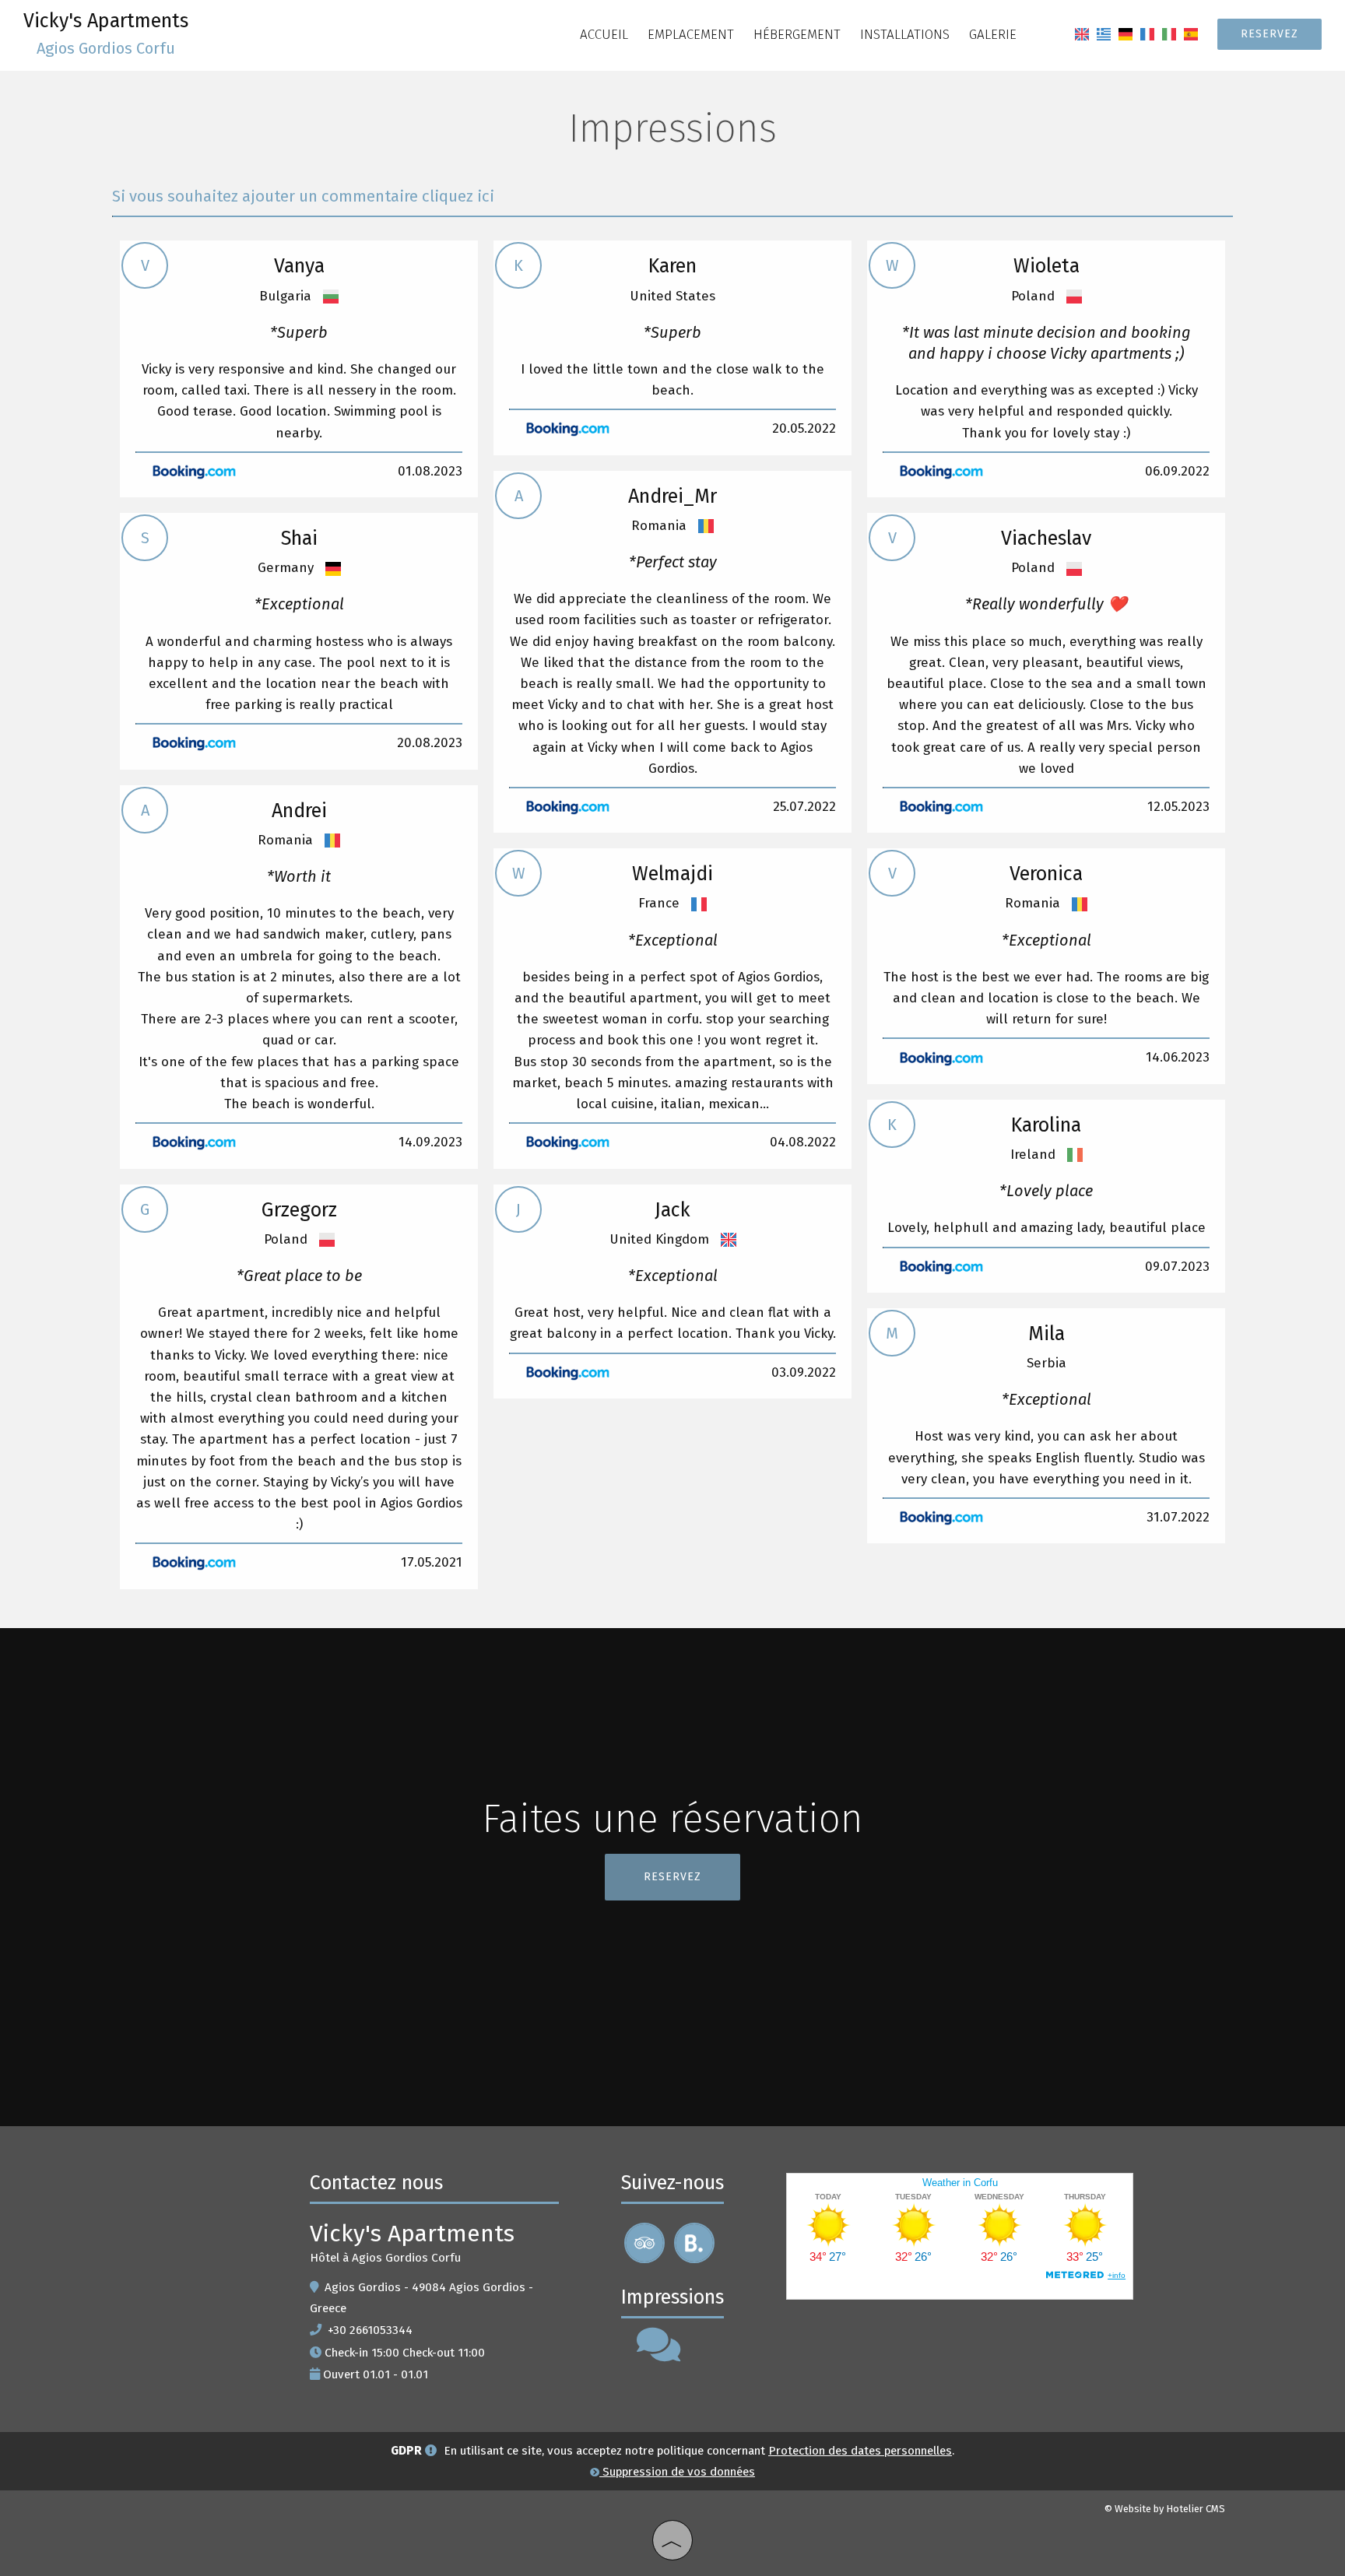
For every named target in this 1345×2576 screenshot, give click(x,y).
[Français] (1147, 34)
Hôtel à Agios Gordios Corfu (385, 2258)
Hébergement (797, 35)
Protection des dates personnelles (860, 2451)
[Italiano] (1169, 34)
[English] (1082, 34)
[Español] (1191, 34)
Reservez (1269, 34)
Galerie (993, 35)
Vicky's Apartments (106, 33)
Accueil (604, 35)
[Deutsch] (1126, 34)
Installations (905, 35)
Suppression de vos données (677, 2472)
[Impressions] (658, 2355)
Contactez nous (376, 2183)
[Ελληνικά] (1104, 34)
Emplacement (691, 35)
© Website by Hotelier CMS (1165, 2509)
